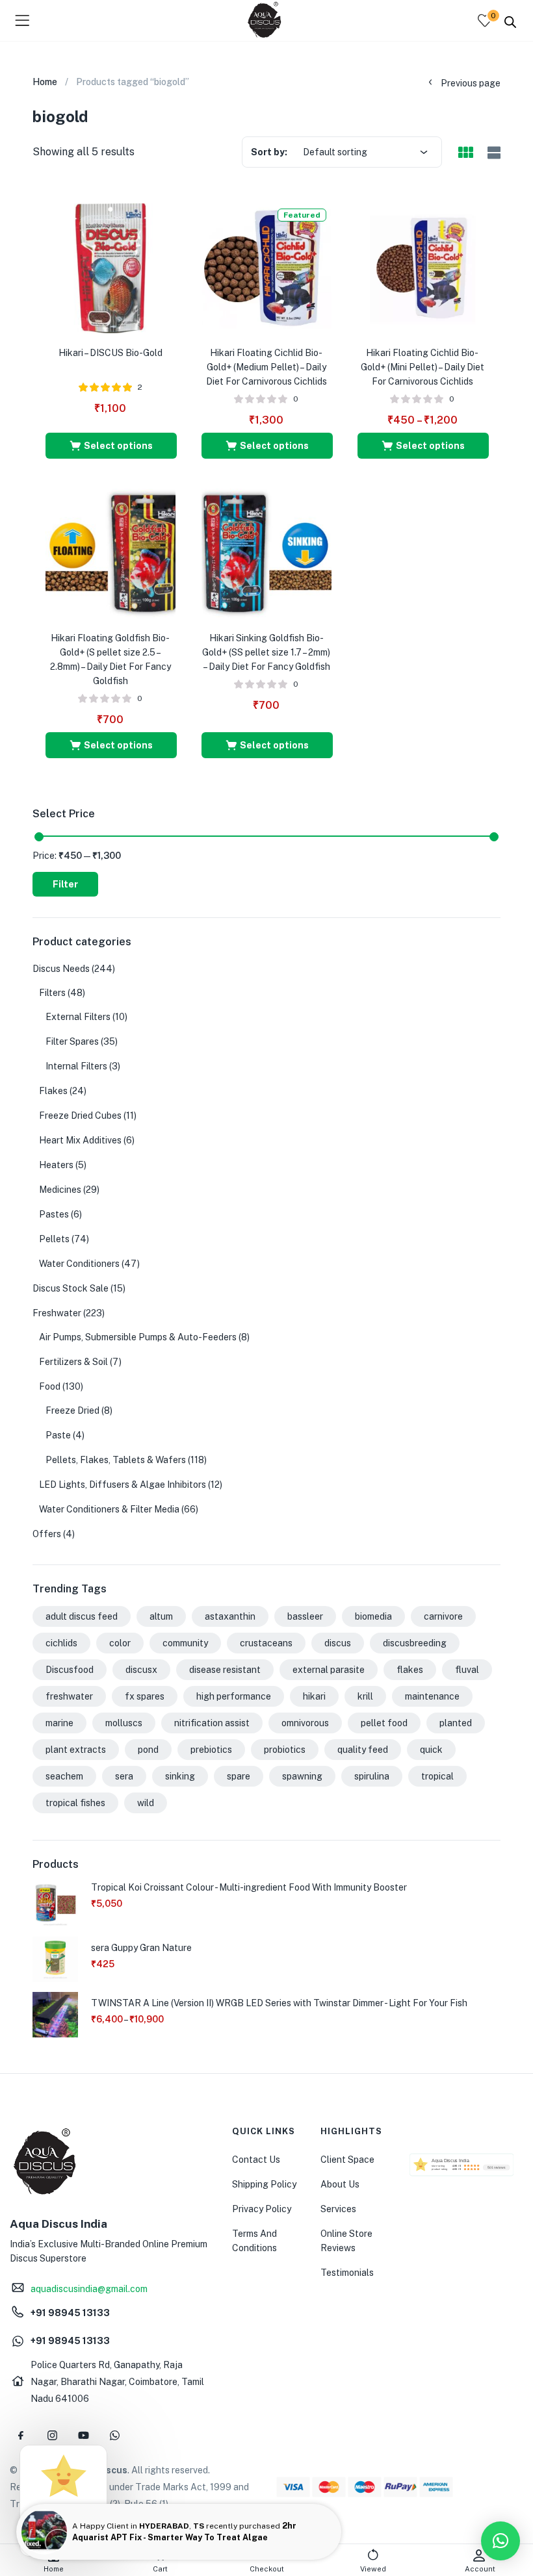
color (120, 1643)
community (185, 1643)
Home (54, 2569)
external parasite (329, 1670)
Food (50, 1386)
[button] (500, 2541)
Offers (47, 1534)
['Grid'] (465, 153)
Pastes (54, 1214)
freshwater (69, 1696)
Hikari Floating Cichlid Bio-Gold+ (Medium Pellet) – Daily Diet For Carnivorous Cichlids (266, 367)
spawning (302, 1776)
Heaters (56, 1165)
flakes (410, 1670)
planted (456, 1723)
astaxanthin (230, 1616)
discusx (141, 1670)
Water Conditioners (79, 1264)
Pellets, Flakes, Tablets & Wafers (116, 1460)
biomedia (373, 1616)
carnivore (443, 1616)
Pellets (54, 1239)
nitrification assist (212, 1723)
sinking (180, 1776)
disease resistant (225, 1670)
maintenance (432, 1696)
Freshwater (57, 1313)
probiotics (285, 1750)
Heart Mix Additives (80, 1140)
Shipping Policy (264, 2184)
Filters (52, 993)
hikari (314, 1696)
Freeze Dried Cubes (80, 1116)
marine (59, 1723)
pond (148, 1750)
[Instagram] (52, 2435)
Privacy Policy (262, 2209)
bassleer (305, 1616)
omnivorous (305, 1723)
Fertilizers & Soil (73, 1362)
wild (146, 1803)
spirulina (372, 1776)
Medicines (60, 1190)
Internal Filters (76, 1066)
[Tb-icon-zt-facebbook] (21, 2435)
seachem (64, 1776)
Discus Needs (61, 969)
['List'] (492, 153)
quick (431, 1750)
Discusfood (70, 1670)
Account (480, 2569)
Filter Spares (72, 1041)
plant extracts (76, 1750)
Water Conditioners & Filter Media (109, 1509)
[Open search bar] (510, 21)
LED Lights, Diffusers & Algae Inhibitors (123, 1485)
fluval (467, 1670)
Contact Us (256, 2160)
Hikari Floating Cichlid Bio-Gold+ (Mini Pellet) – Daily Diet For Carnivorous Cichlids (422, 367)
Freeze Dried (72, 1410)
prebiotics (211, 1750)
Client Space (347, 2160)
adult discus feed (82, 1616)
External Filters (78, 1017)
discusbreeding (415, 1643)
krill (365, 1696)
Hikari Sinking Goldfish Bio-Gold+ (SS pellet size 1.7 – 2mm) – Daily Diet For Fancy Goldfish (266, 652)
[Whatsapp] (114, 2435)
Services (338, 2209)
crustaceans (266, 1643)
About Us (340, 2184)
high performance (234, 1696)
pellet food (384, 1723)
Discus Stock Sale (71, 1288)
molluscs (124, 1723)
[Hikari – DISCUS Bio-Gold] (110, 268)
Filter (65, 884)
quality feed (363, 1750)
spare (239, 1776)
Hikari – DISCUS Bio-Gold (110, 353)
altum (161, 1616)
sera (124, 1776)
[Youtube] (83, 2435)
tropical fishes (75, 1803)
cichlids (61, 1643)
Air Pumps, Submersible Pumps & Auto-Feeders (138, 1337)
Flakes (53, 1091)
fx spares (145, 1696)
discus (338, 1643)
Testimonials (347, 2273)
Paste (58, 1435)
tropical (437, 1776)
